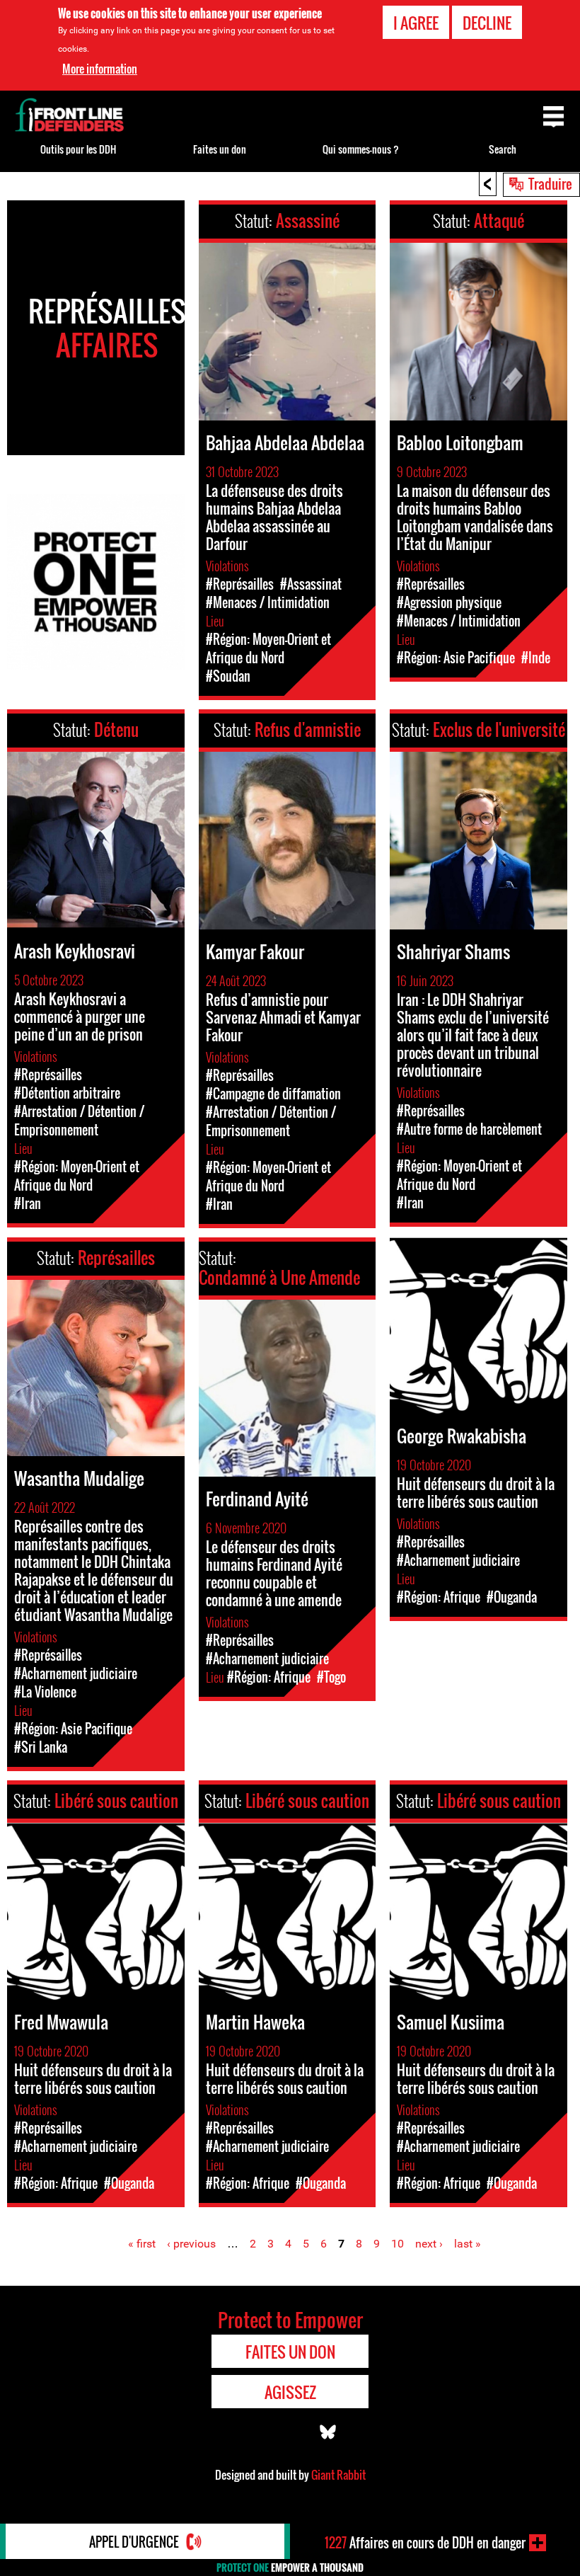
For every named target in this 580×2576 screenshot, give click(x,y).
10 (398, 2244)
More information (100, 69)
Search (503, 149)
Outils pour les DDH (78, 149)
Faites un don (220, 149)
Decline (487, 23)
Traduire (550, 183)
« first (142, 2244)
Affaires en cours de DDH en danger (425, 2543)
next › (429, 2244)
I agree (416, 23)
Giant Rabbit (338, 2475)
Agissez (290, 2392)
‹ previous (191, 2244)
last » (468, 2244)
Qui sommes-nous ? (361, 149)
